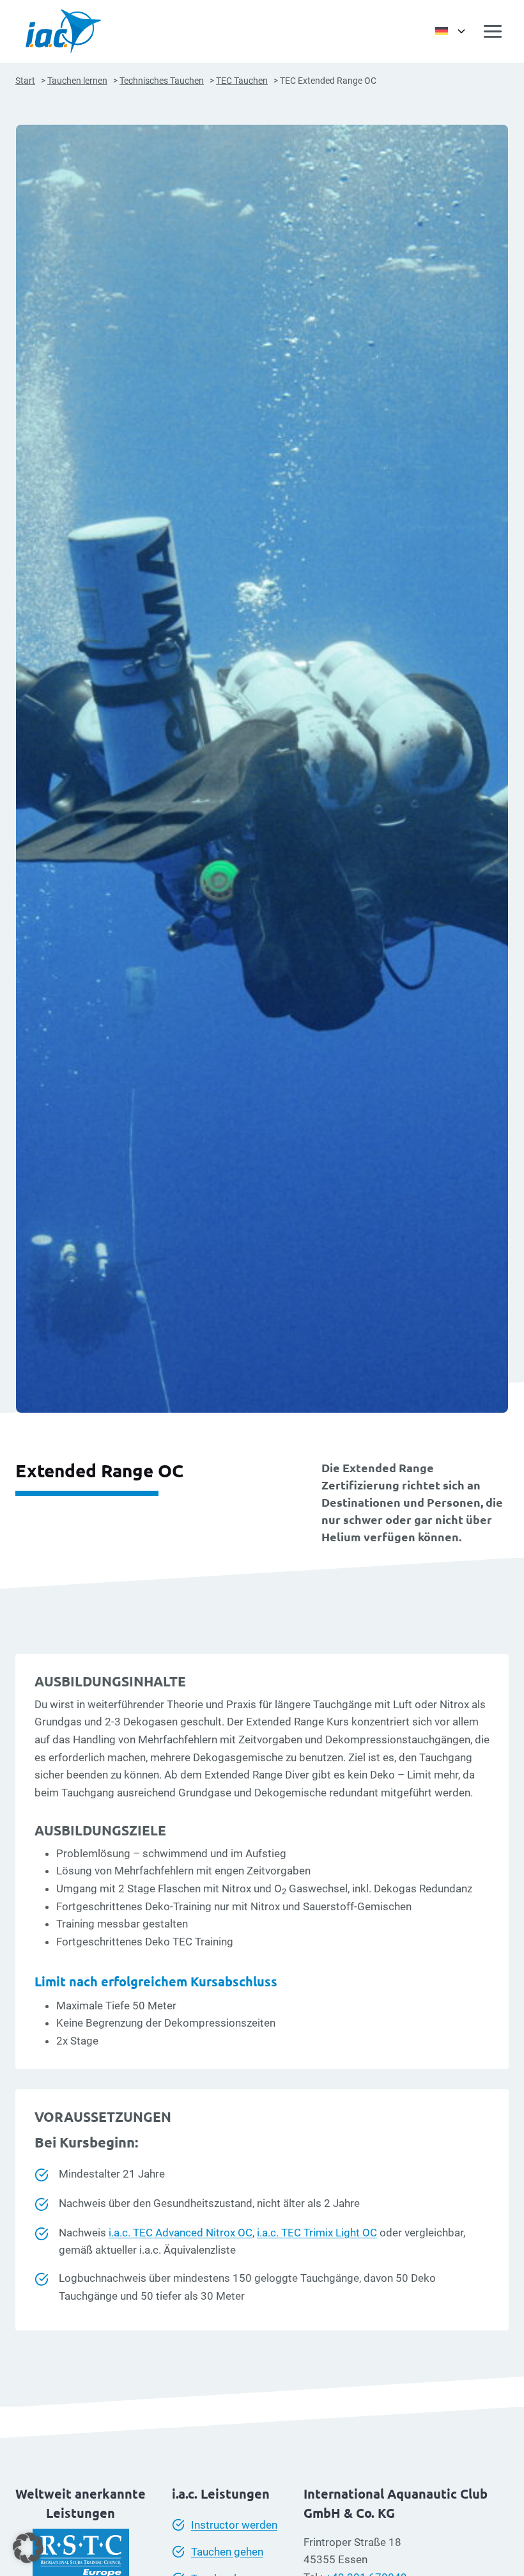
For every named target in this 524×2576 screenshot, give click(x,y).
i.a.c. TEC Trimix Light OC (317, 2233)
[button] (28, 2548)
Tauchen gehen (227, 2552)
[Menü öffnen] (493, 31)
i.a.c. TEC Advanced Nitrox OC (181, 2233)
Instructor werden (234, 2525)
